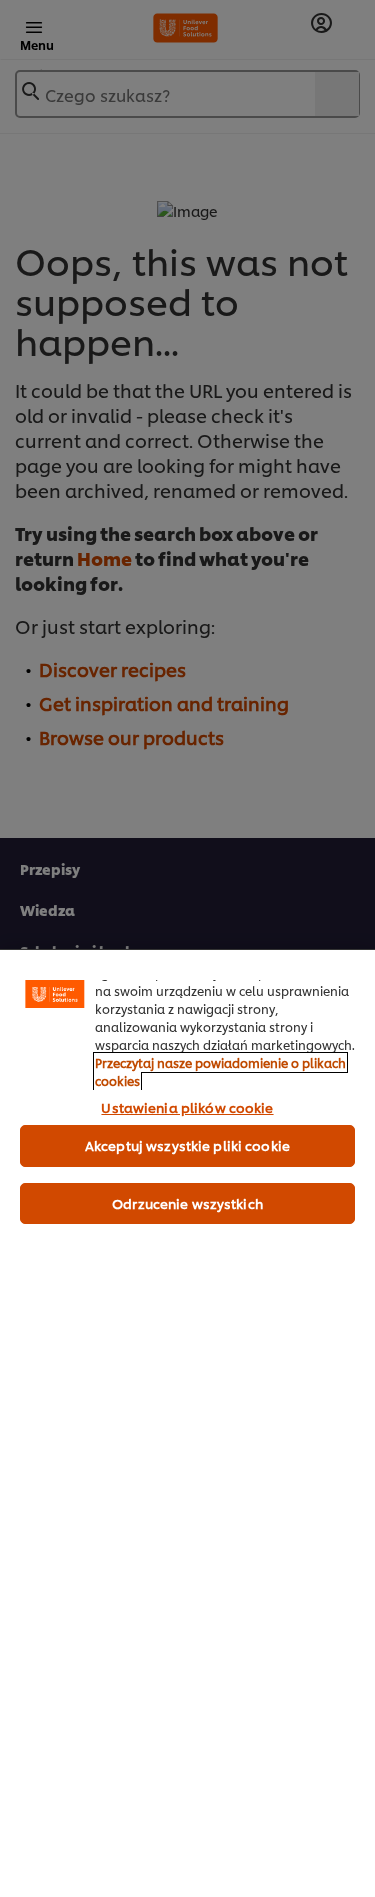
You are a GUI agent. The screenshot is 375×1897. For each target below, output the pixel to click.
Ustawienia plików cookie (187, 1107)
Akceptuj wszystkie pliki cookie (187, 1145)
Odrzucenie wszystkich (187, 1203)
